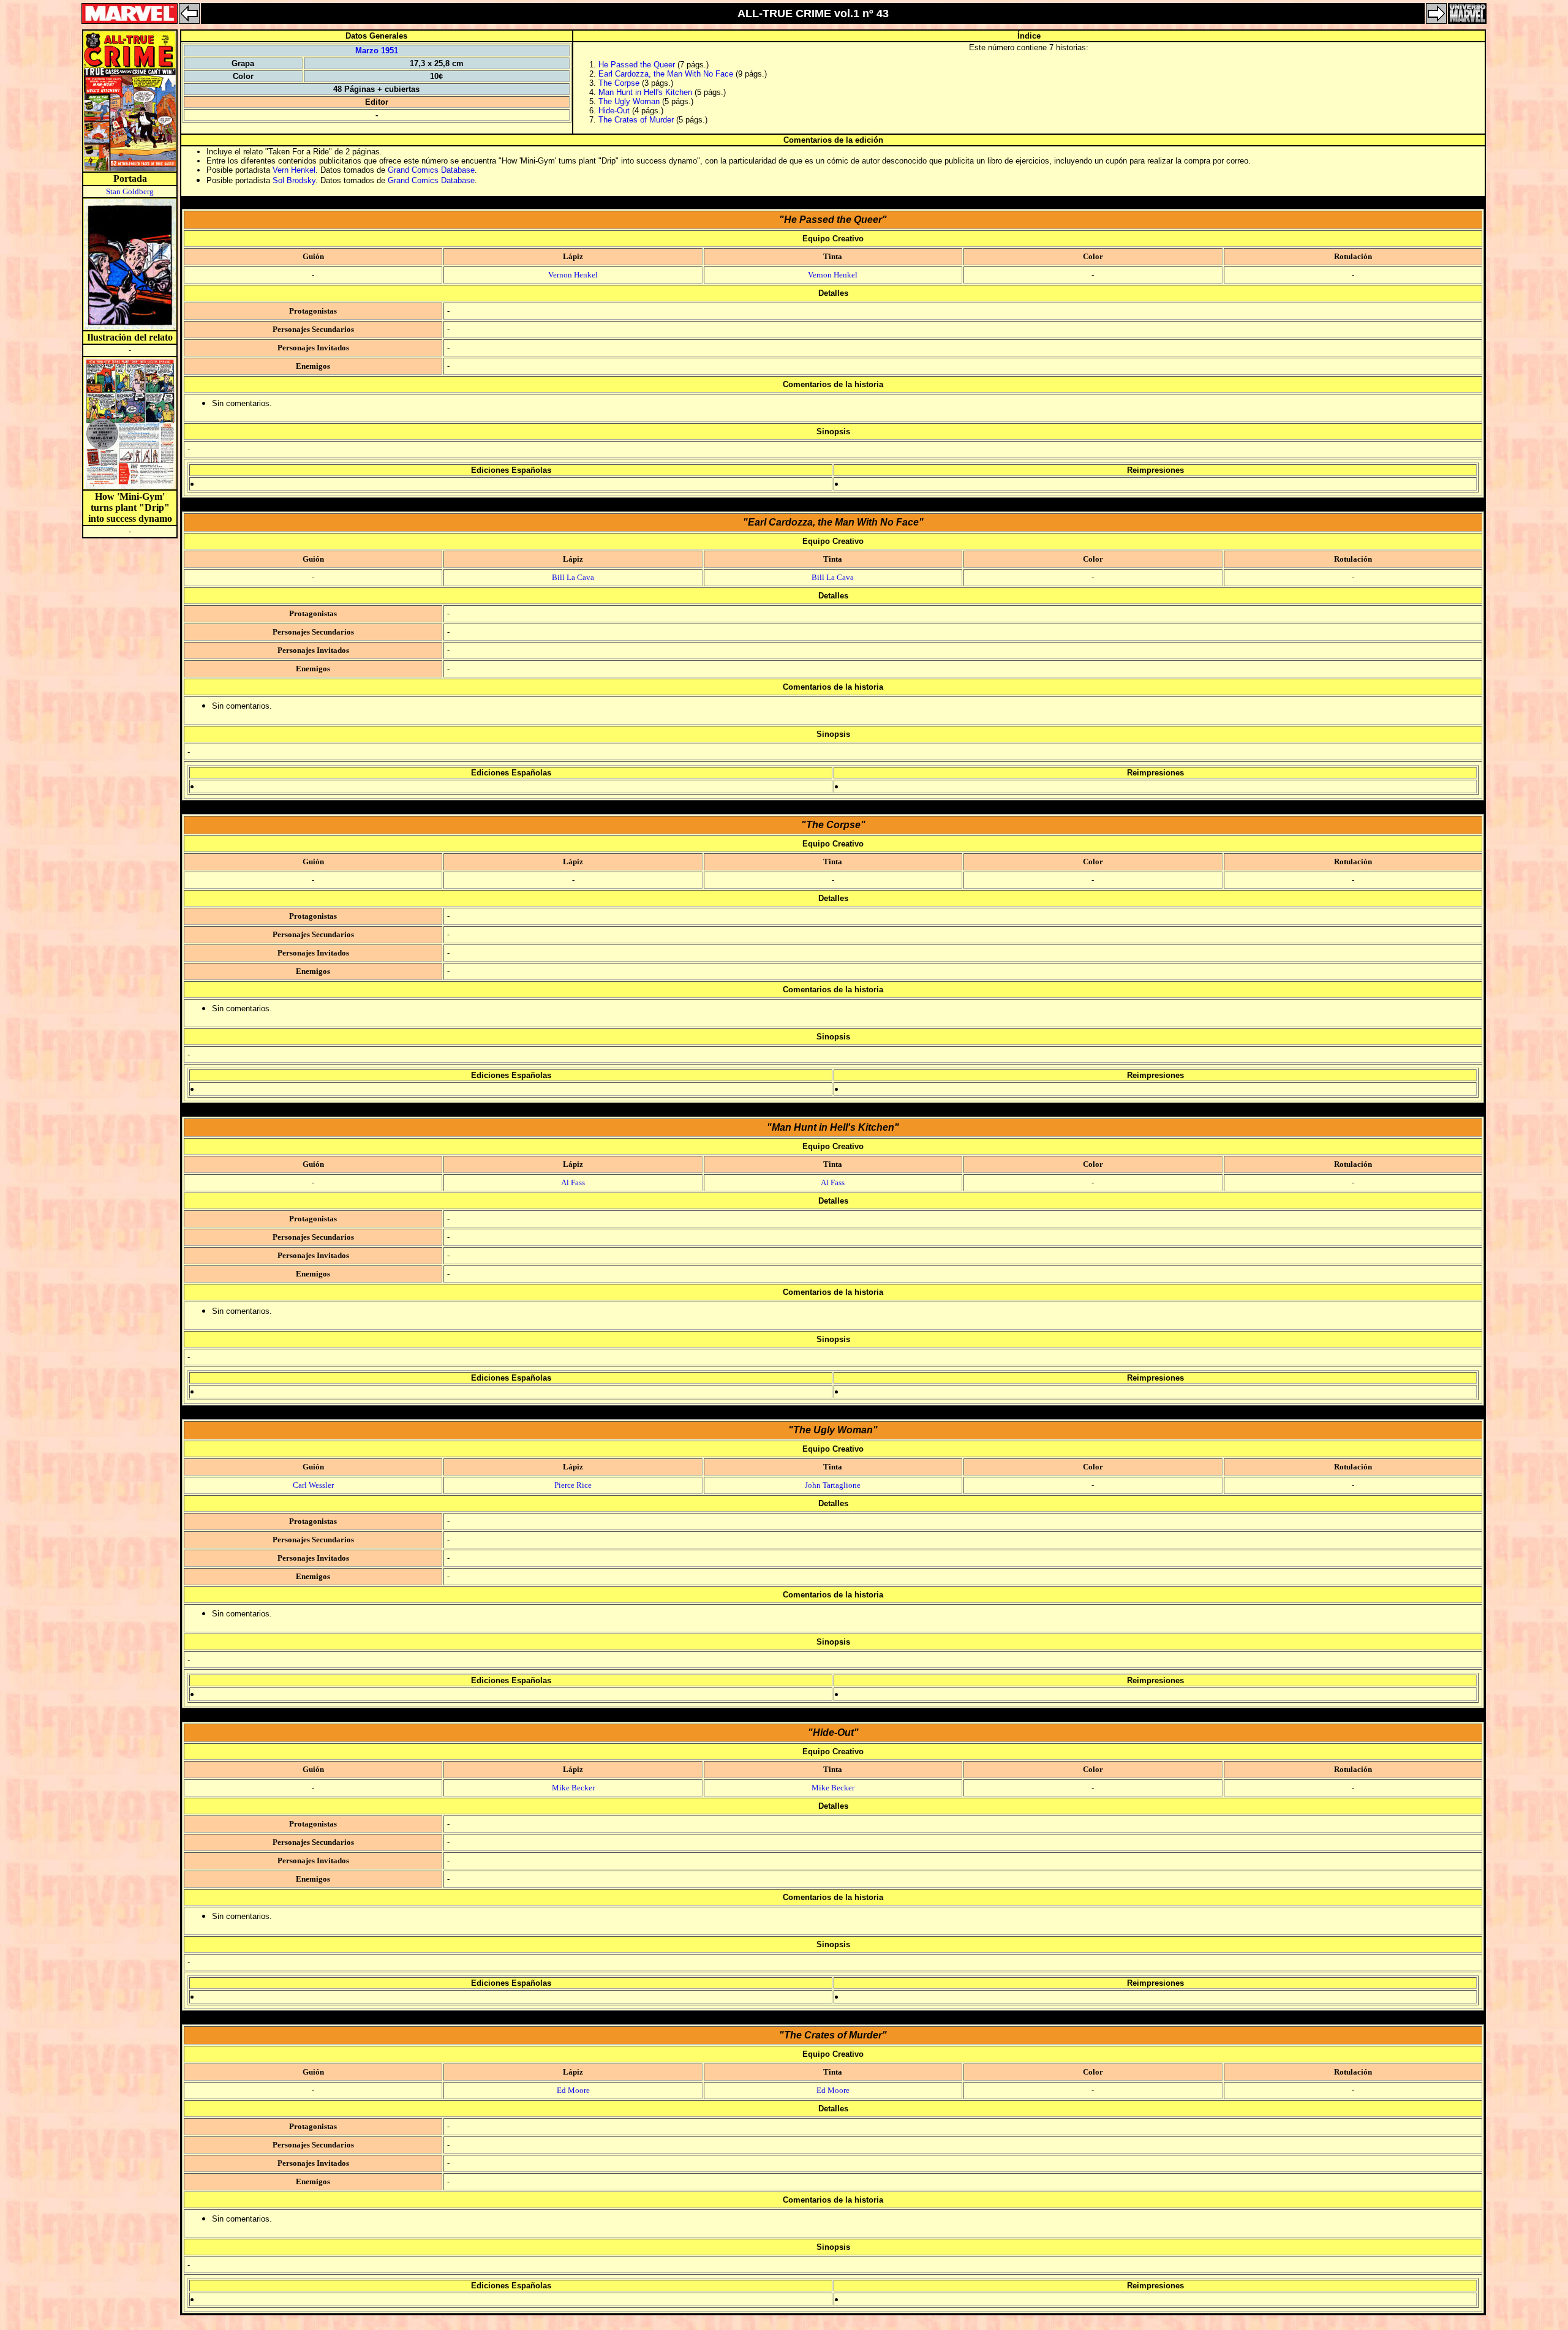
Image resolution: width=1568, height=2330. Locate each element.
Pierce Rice (573, 1485)
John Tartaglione (833, 1485)
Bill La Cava (573, 577)
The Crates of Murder (636, 120)
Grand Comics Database (431, 170)
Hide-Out (614, 111)
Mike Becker (573, 1788)
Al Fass (573, 1182)
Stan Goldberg (130, 191)
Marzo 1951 (377, 51)
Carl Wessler (313, 1485)
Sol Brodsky (294, 180)
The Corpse (619, 83)
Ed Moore (573, 2090)
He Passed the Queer (637, 65)
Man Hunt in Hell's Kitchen (645, 92)
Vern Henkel (294, 170)
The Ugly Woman (629, 101)
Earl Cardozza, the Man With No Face (666, 74)
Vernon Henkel (573, 275)
